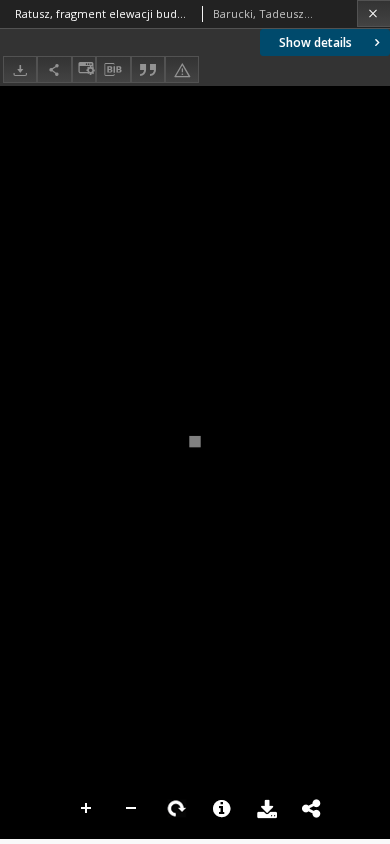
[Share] (54, 69)
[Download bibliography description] (113, 70)
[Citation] (148, 69)
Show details (315, 42)
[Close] (373, 13)
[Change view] (84, 69)
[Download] (20, 69)
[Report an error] (182, 69)
